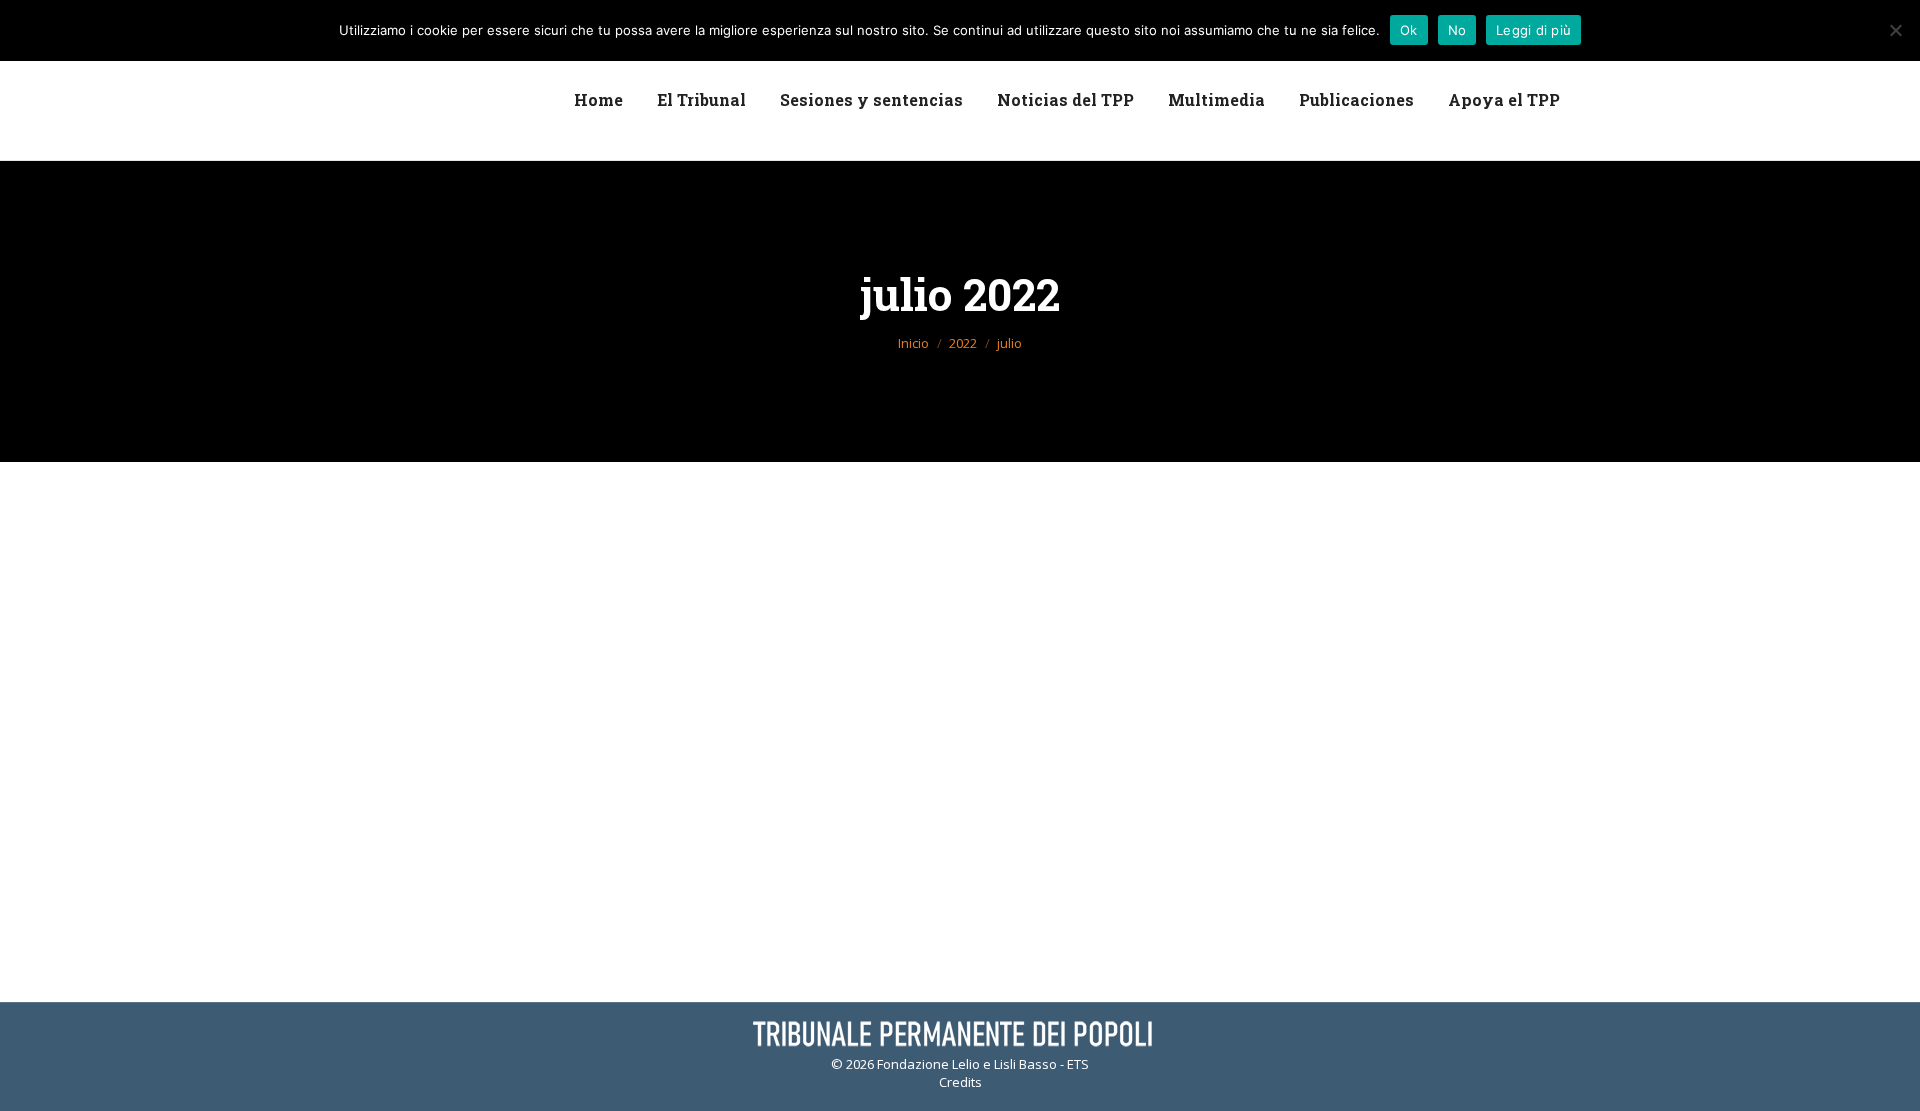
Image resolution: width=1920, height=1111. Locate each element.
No (1457, 30)
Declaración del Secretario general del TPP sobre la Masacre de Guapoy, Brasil (791, 766)
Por (543, 609)
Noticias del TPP (433, 609)
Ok (1409, 30)
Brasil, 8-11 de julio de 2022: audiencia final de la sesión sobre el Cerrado (759, 576)
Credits (960, 1082)
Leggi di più (1533, 30)
